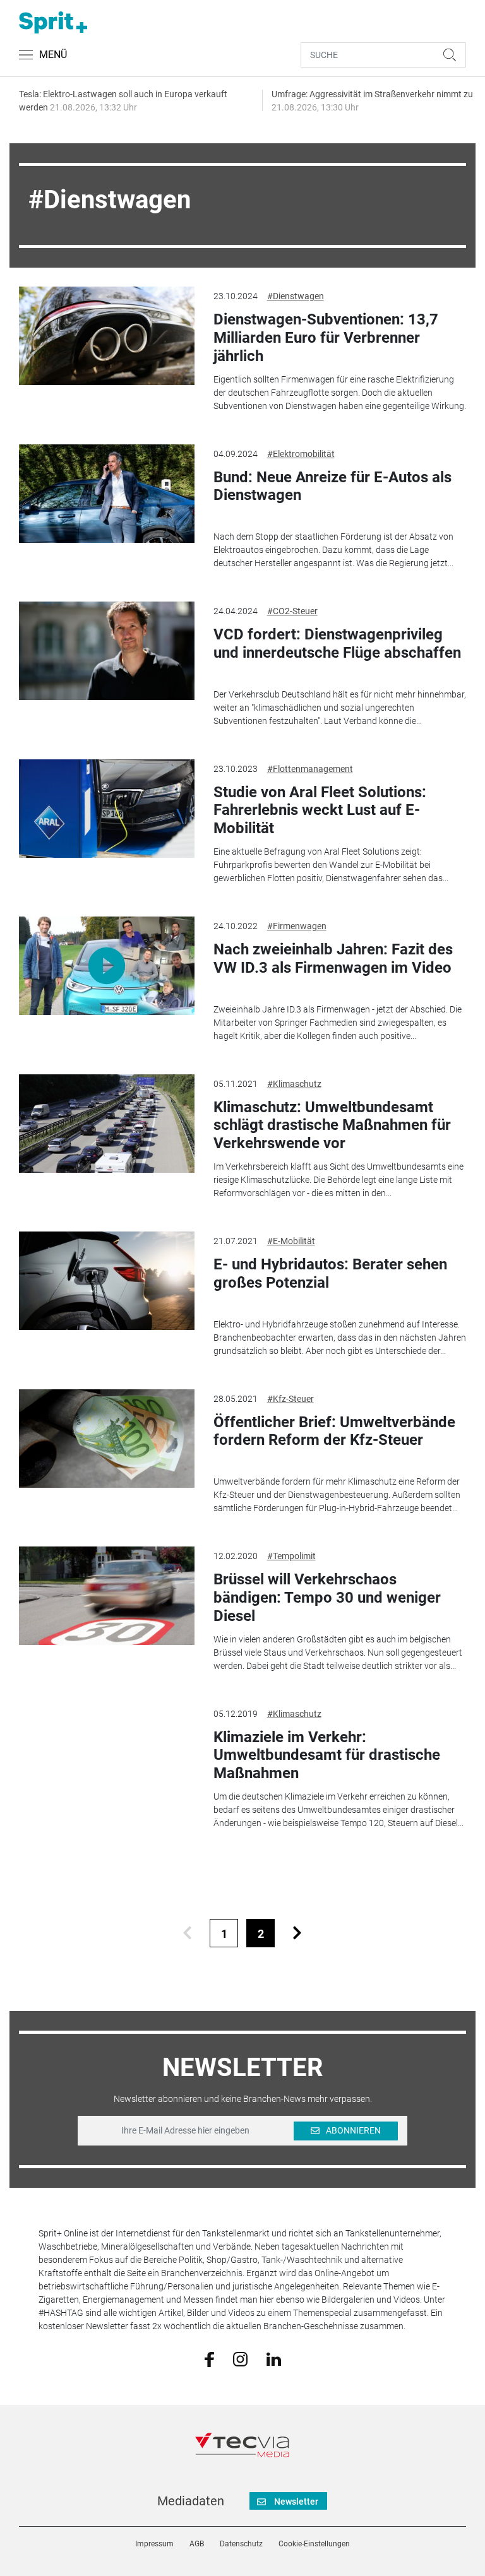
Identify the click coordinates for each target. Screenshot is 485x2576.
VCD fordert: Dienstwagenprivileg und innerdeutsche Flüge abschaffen (337, 644)
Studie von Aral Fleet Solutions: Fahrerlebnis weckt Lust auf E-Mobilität (320, 810)
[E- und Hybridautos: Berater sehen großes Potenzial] (106, 1281)
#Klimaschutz (294, 1084)
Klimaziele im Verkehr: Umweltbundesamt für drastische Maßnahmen (327, 1755)
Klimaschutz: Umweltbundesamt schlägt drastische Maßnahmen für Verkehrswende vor (332, 1125)
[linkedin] (274, 2358)
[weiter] (297, 1933)
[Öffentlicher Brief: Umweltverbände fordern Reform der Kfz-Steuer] (106, 1439)
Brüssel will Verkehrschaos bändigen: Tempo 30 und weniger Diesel (327, 1598)
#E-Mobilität (291, 1241)
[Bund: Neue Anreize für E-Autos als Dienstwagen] (106, 494)
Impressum (154, 2544)
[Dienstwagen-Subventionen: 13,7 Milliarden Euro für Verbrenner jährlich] (106, 336)
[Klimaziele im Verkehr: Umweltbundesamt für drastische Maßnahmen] (106, 1754)
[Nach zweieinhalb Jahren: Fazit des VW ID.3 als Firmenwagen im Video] (106, 966)
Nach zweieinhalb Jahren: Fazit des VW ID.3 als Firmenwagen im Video (333, 959)
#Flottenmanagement (310, 769)
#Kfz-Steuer (290, 1399)
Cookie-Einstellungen (314, 2544)
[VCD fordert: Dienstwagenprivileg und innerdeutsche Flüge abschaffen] (106, 651)
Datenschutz (241, 2544)
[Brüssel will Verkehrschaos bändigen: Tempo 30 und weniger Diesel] (106, 1596)
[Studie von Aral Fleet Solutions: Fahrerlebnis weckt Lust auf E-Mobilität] (106, 809)
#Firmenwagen (297, 926)
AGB (197, 2544)
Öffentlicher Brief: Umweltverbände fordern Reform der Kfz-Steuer (334, 1431)
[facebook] (209, 2359)
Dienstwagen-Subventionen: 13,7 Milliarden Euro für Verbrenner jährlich (326, 338)
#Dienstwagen (296, 296)
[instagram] (240, 2358)
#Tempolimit (291, 1556)
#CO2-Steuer (292, 611)
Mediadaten (191, 2501)
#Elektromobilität (301, 454)
